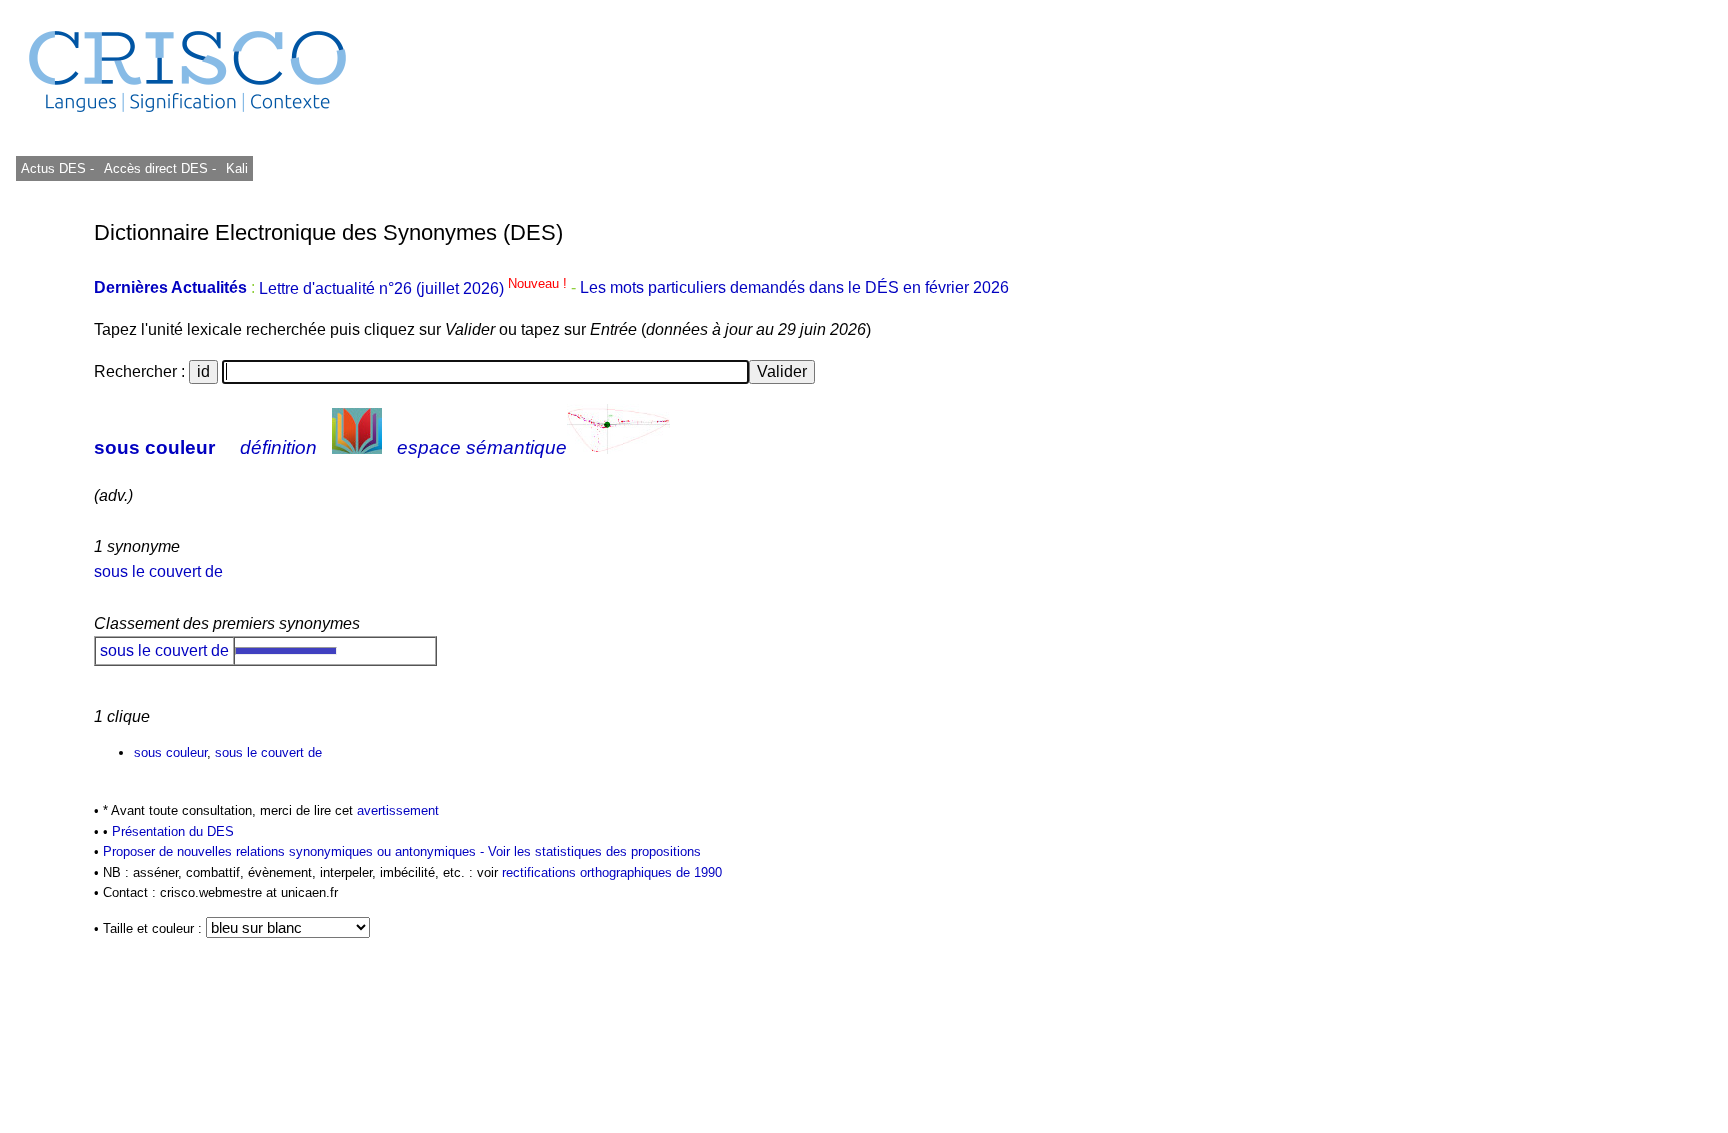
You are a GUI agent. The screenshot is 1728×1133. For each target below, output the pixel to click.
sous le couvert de (158, 571)
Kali (237, 168)
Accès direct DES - (160, 168)
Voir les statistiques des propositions (594, 851)
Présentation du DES (173, 831)
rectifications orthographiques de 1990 (612, 872)
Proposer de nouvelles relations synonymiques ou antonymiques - (295, 851)
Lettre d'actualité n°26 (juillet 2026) (415, 288)
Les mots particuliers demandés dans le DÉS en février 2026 (794, 288)
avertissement (398, 810)
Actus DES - (57, 168)
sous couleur (154, 447)
